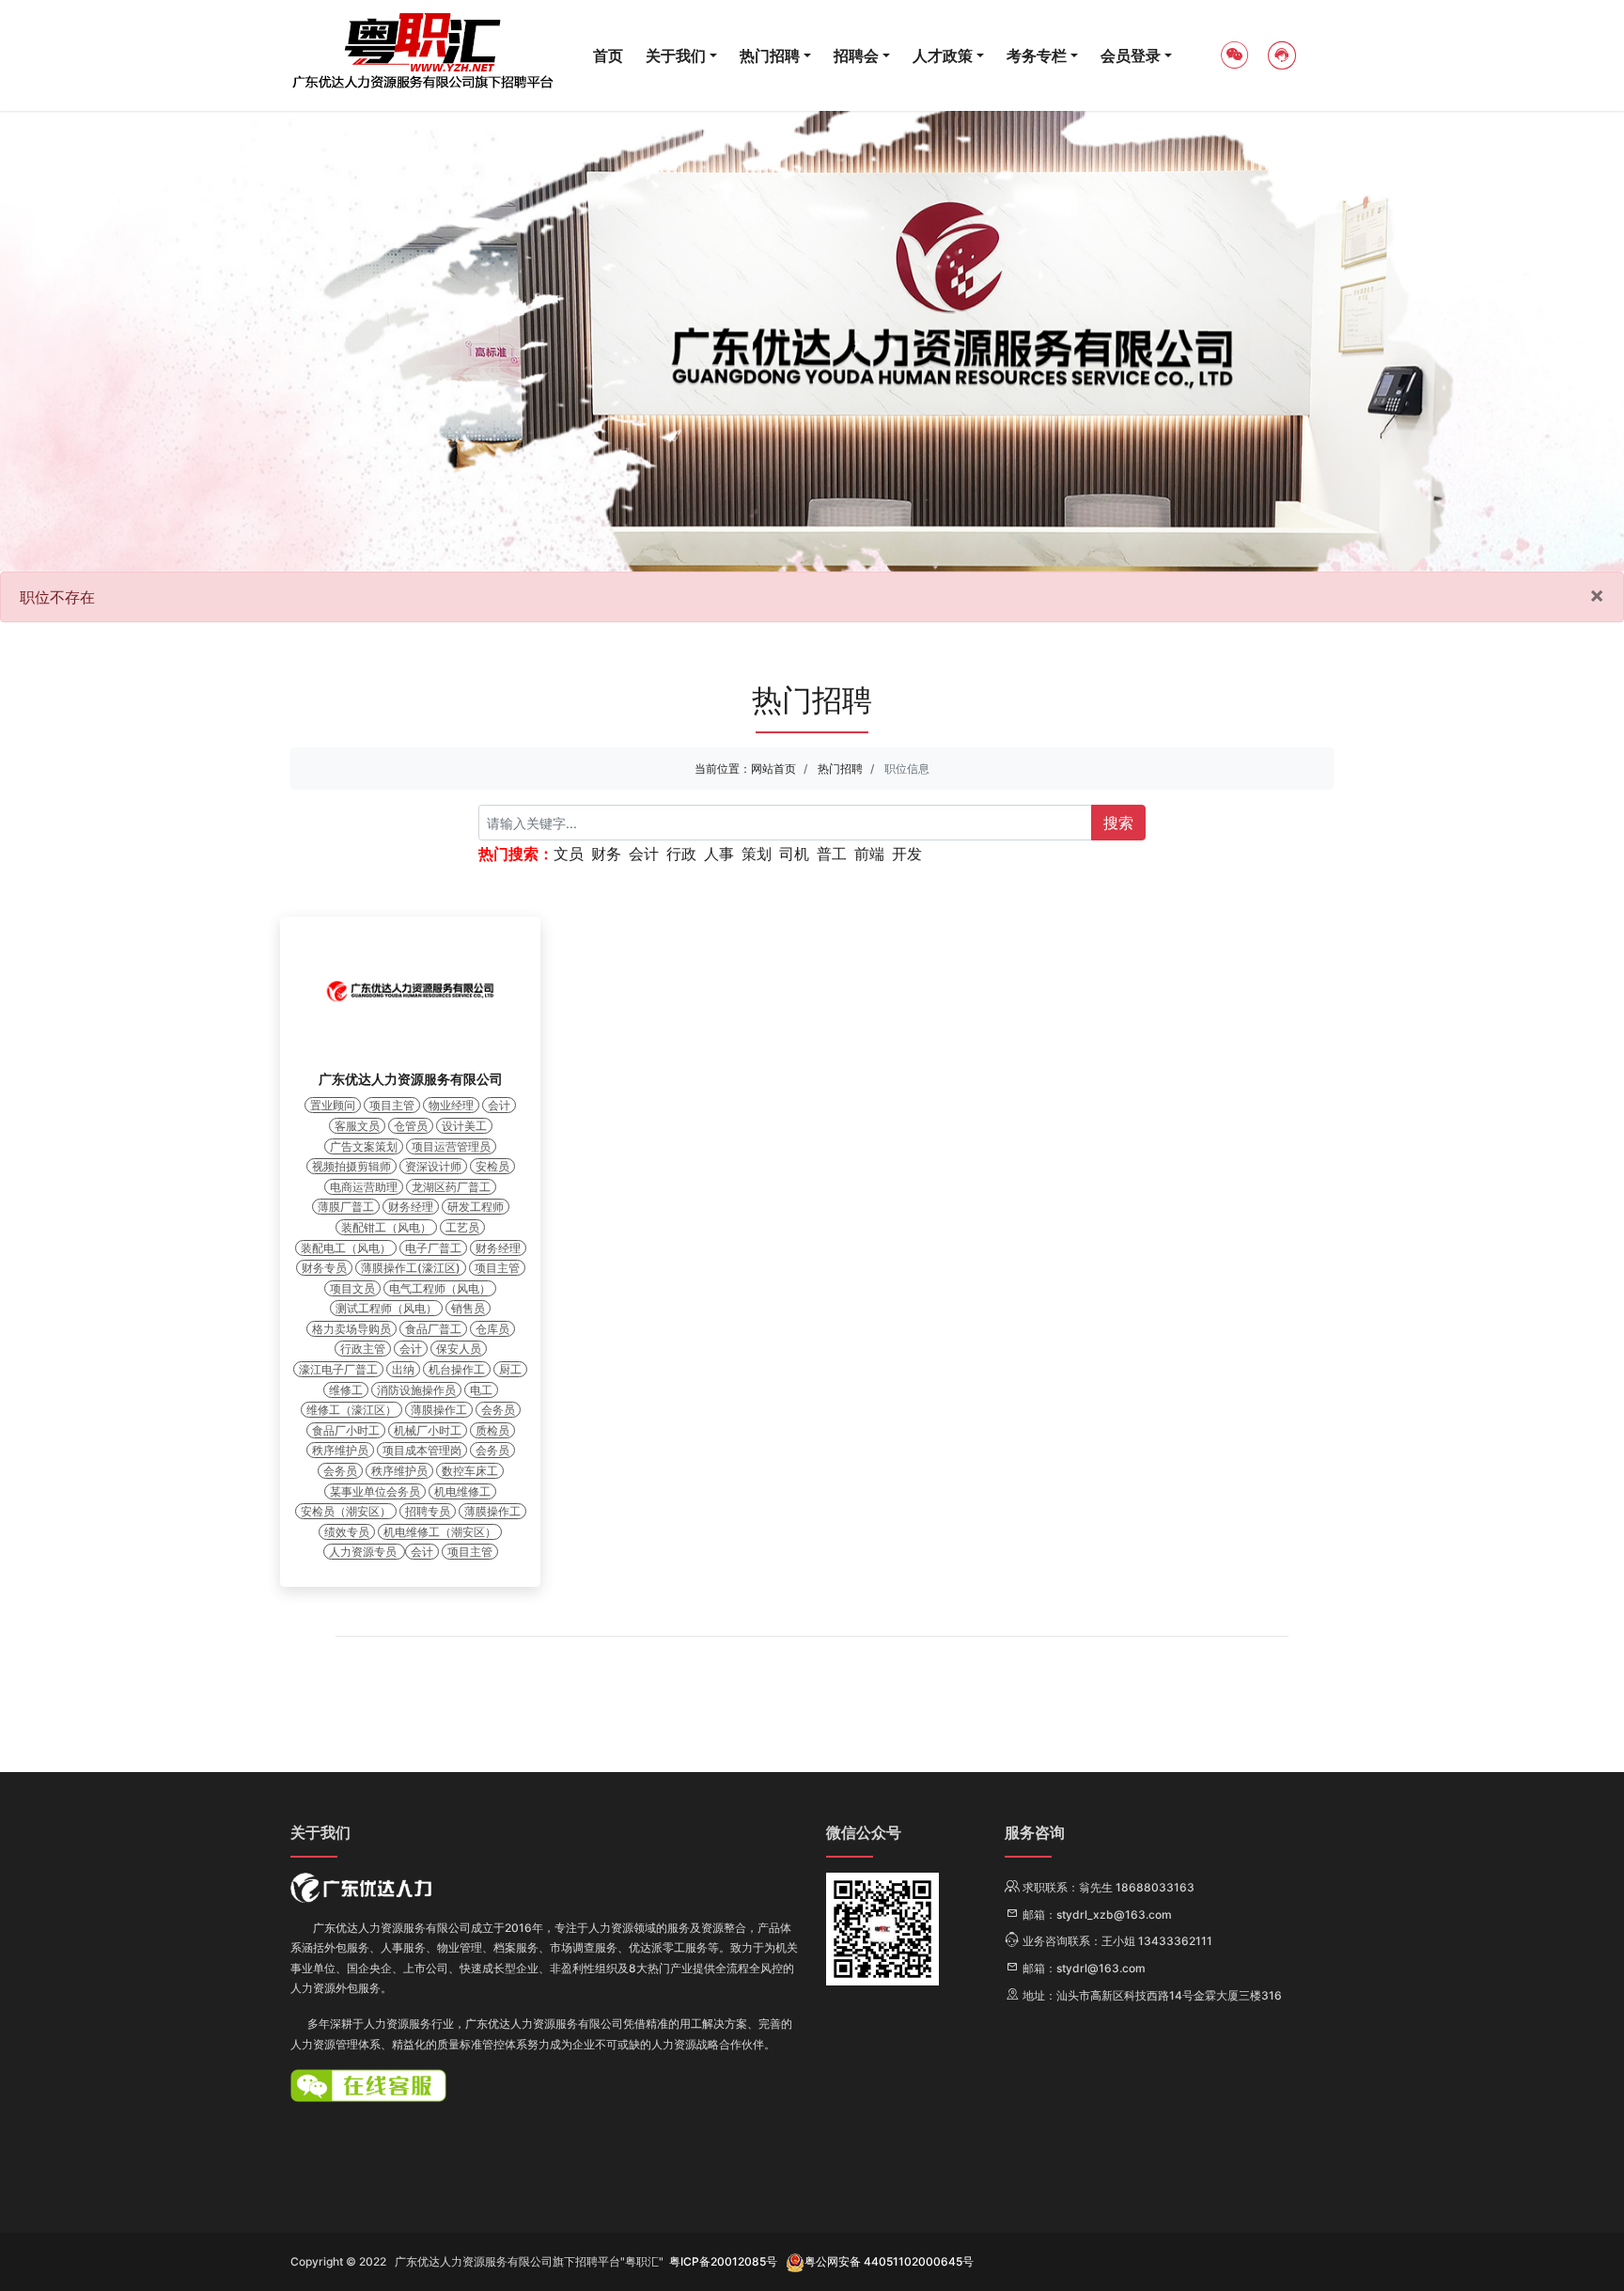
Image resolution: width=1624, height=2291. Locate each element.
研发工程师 (476, 1207)
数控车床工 (470, 1471)
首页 (608, 55)
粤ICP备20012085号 (723, 2261)
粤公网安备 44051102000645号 (889, 2261)
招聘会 (856, 55)
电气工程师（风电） (440, 1288)
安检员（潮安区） (346, 1511)
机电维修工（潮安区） (440, 1532)
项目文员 (352, 1288)
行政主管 (363, 1349)
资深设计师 (433, 1166)
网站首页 (773, 769)
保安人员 (459, 1349)
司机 (794, 854)
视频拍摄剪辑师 (351, 1166)
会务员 (498, 1410)
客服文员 (357, 1126)
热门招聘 (770, 55)
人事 (719, 854)
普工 (832, 854)
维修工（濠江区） (351, 1410)
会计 (644, 854)
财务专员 (324, 1268)
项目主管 (392, 1105)
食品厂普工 (433, 1329)
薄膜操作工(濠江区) (411, 1268)
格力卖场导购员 (351, 1329)
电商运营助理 (364, 1187)
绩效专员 (347, 1532)
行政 (681, 854)
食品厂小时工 (346, 1430)
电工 (481, 1390)
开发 (907, 854)
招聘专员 (428, 1511)
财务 (606, 854)
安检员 (492, 1166)
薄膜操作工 (439, 1410)
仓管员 (411, 1126)
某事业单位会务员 (375, 1491)
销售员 (468, 1308)
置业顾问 (333, 1105)
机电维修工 (462, 1491)
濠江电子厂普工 (338, 1369)
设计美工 (464, 1126)
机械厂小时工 (428, 1430)
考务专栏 (1037, 55)
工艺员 (462, 1227)
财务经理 (411, 1207)
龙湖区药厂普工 (451, 1187)
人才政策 (943, 55)
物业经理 (451, 1105)
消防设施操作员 (416, 1390)
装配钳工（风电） (386, 1227)
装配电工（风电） (346, 1248)
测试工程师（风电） (386, 1308)
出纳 (403, 1369)
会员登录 (1131, 55)
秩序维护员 (340, 1450)
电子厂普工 (433, 1248)
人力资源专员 (364, 1552)
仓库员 (492, 1329)
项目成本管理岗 (422, 1450)
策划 (757, 854)
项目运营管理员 (451, 1146)
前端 (869, 854)
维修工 (346, 1390)
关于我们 (676, 55)
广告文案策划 (364, 1146)
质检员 (492, 1430)
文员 (569, 854)
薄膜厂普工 (346, 1207)
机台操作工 (457, 1369)
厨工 (510, 1369)
